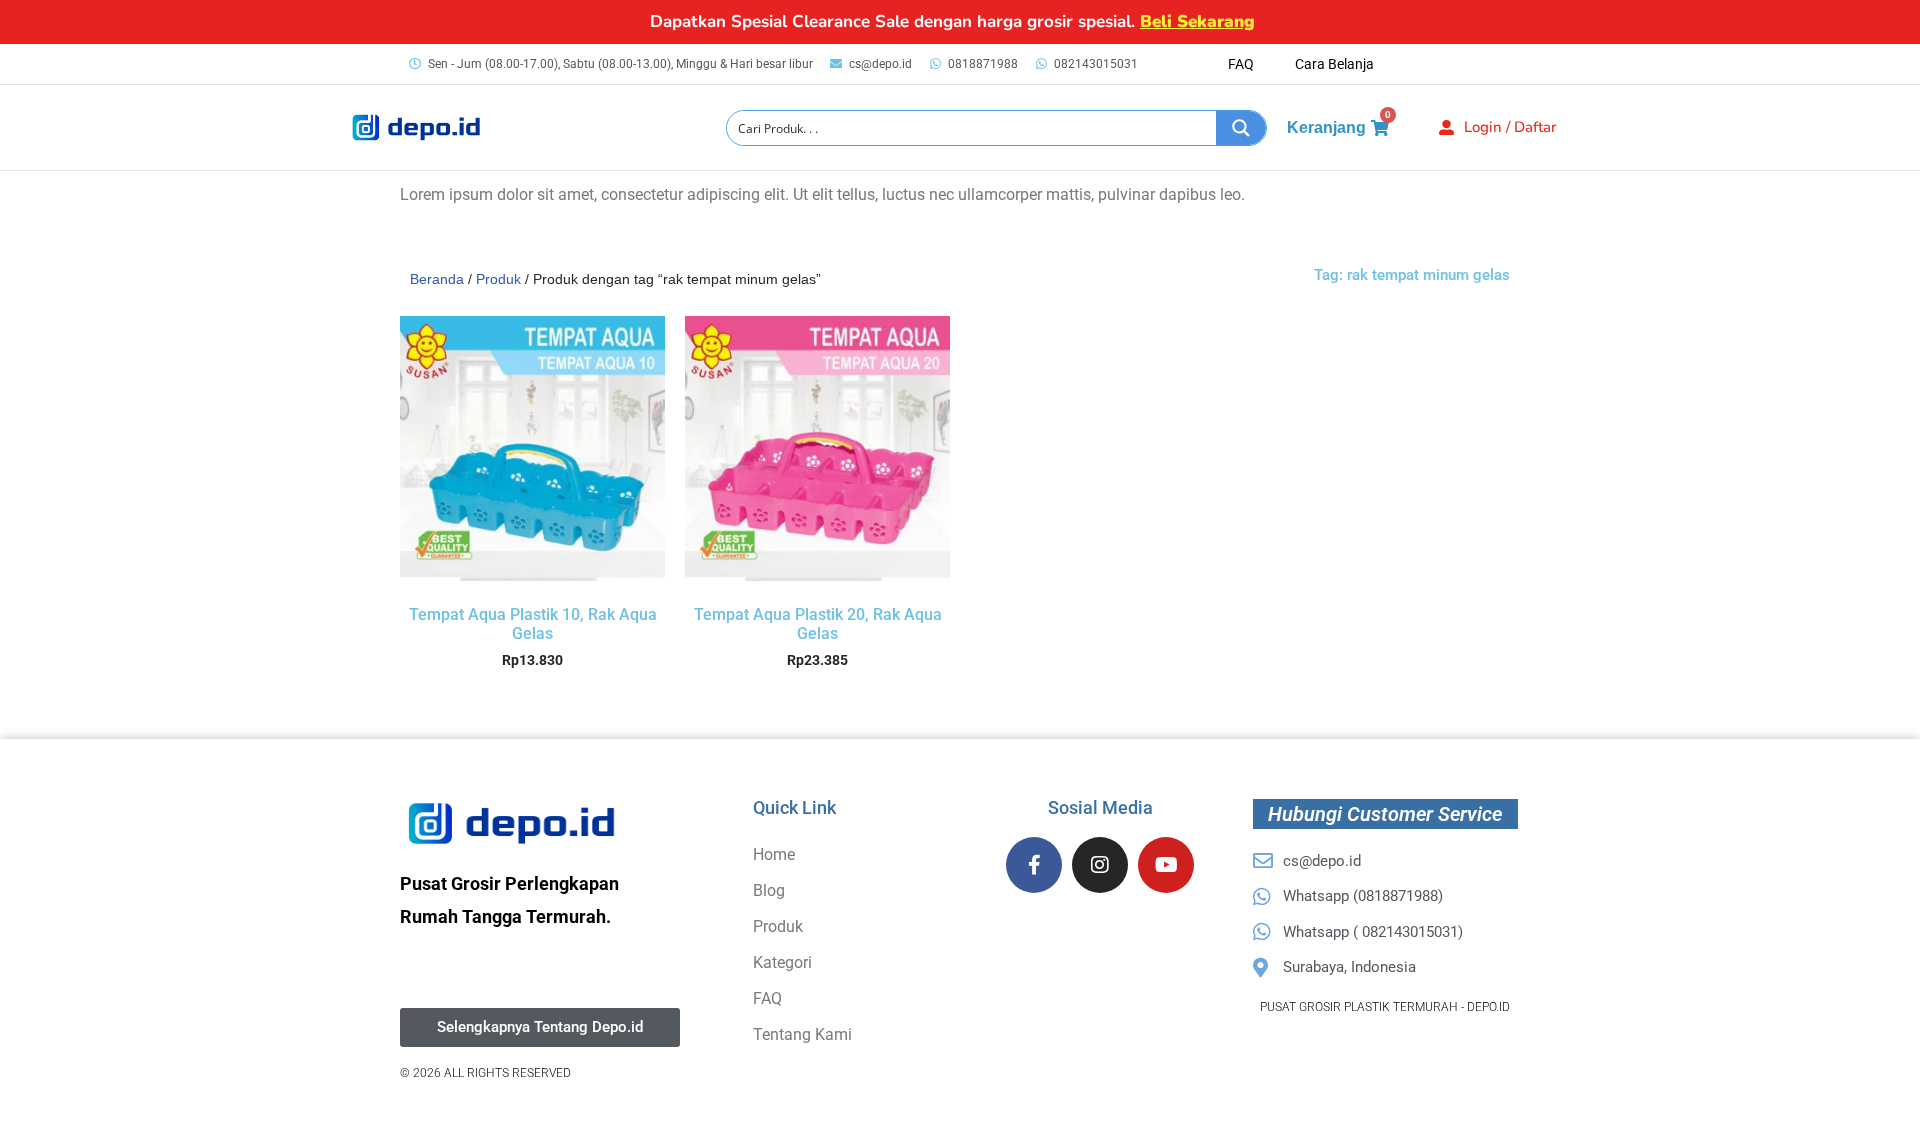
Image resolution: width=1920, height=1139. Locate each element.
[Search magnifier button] (1241, 128)
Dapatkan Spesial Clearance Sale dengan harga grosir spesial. (952, 21)
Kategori (782, 962)
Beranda (437, 279)
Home (774, 854)
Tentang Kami (802, 1034)
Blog (769, 890)
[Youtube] (1166, 865)
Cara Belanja (1334, 64)
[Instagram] (1100, 865)
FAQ (1241, 64)
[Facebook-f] (1034, 865)
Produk (498, 279)
